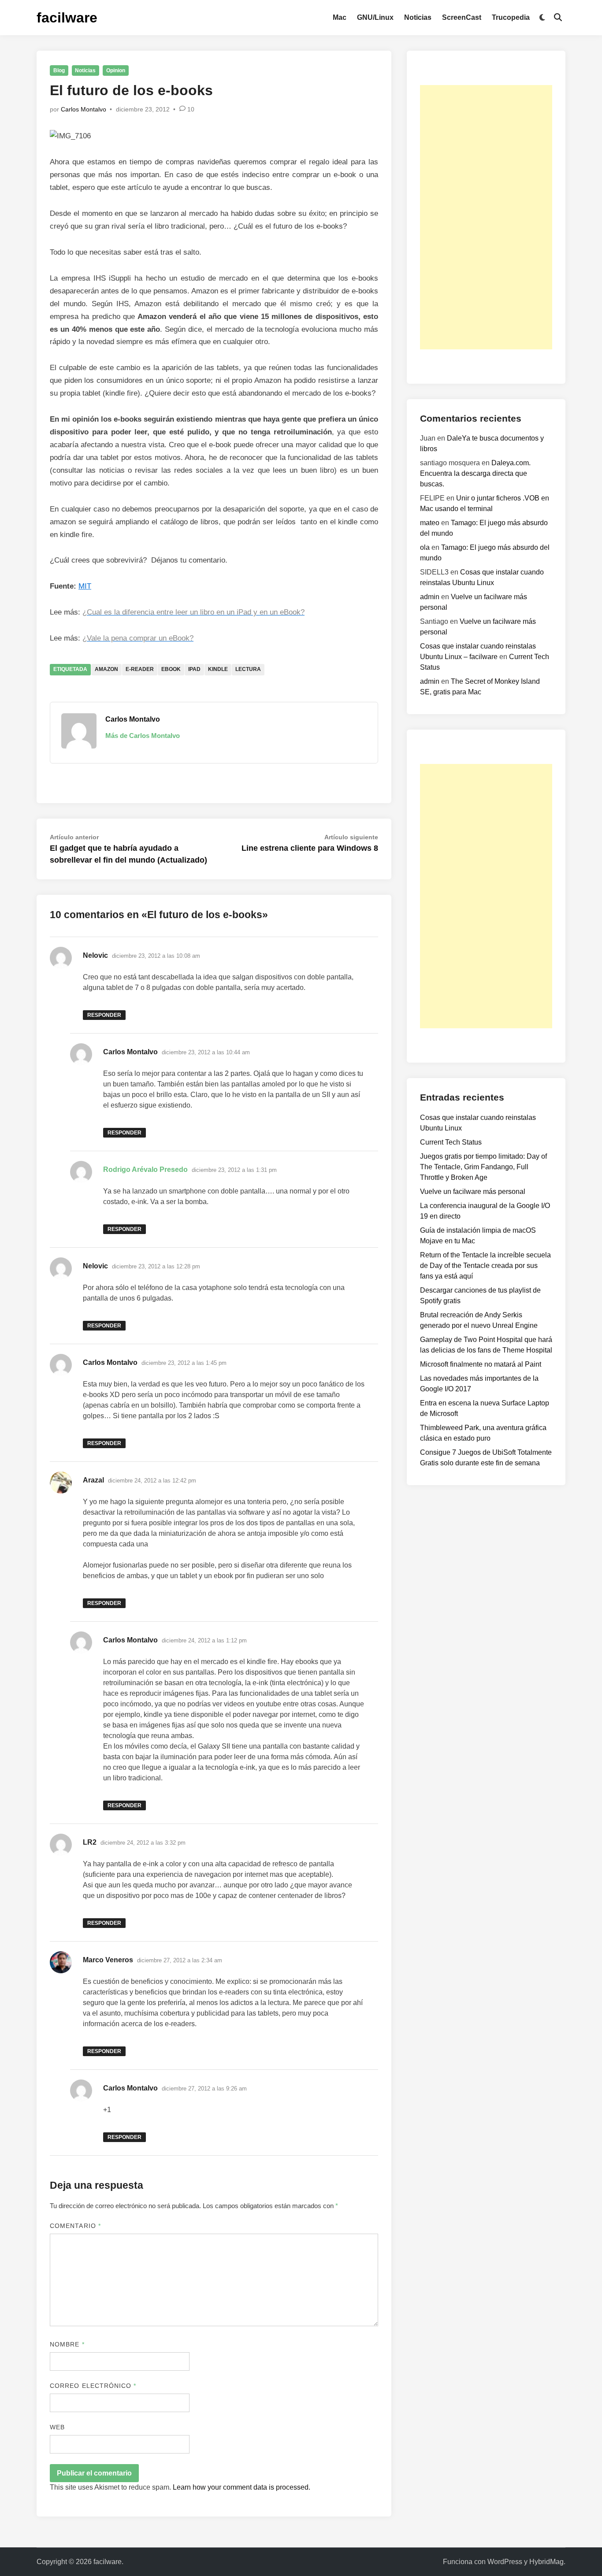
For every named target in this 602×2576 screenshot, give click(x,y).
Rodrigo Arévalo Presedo (145, 1169)
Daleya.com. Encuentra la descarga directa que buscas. (475, 473)
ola (425, 547)
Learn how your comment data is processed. (242, 2487)
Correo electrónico (93, 2386)
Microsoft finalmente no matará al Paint (481, 1364)
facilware (67, 18)
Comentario (75, 2226)
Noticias (418, 17)
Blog (59, 70)
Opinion (116, 70)
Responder (104, 1015)
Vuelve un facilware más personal (473, 1192)
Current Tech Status (451, 1142)
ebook (171, 669)
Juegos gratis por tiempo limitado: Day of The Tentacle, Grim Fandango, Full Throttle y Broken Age (483, 1167)
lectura (248, 669)
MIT (85, 586)
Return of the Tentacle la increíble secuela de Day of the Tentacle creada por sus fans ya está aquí (485, 1266)
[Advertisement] (486, 217)
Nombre (67, 2344)
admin (430, 597)
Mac (340, 17)
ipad (194, 669)
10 (191, 109)
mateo (430, 523)
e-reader (140, 669)
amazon (106, 669)
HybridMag (546, 2562)
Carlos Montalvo (84, 109)
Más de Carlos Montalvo (143, 736)
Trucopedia (511, 17)
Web (57, 2427)
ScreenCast (462, 17)
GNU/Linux (375, 17)
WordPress (505, 2562)
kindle (218, 669)
